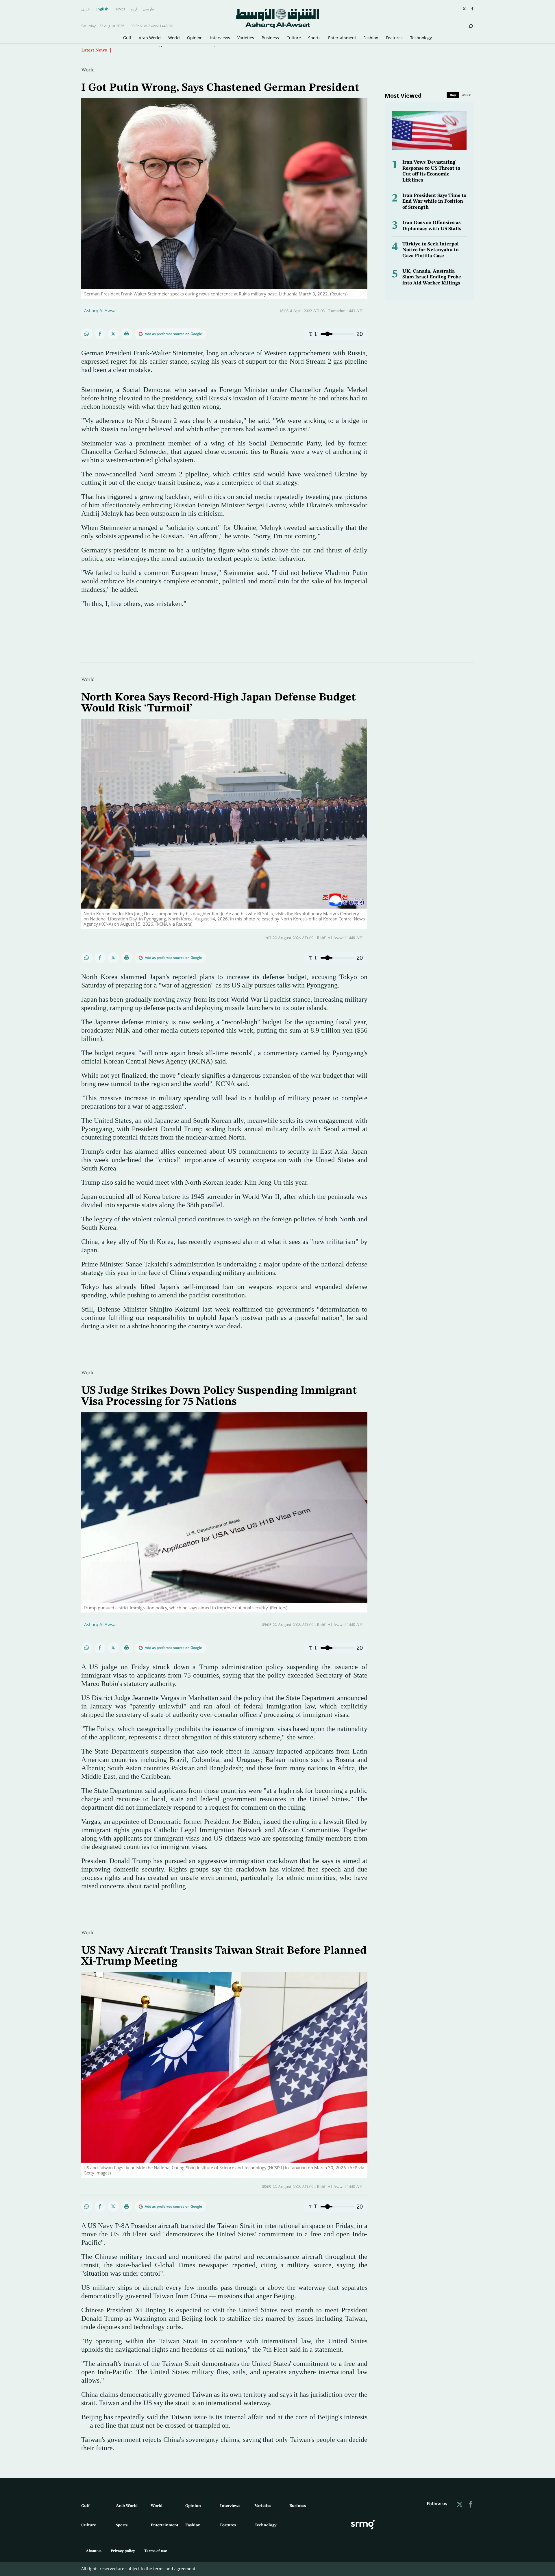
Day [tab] (453, 95)
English (102, 9)
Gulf (127, 38)
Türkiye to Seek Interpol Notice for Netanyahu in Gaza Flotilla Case (431, 250)
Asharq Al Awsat (100, 310)
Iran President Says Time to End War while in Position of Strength (434, 201)
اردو (134, 9)
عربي (86, 9)
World (174, 38)
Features (394, 38)
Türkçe (120, 9)
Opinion (195, 38)
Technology (421, 38)
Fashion (371, 38)
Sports (314, 38)
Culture (294, 38)
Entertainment (342, 38)
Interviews (220, 38)
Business (270, 38)
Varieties (246, 38)
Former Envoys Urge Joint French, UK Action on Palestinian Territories (185, 50)
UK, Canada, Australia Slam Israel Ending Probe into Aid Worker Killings (432, 277)
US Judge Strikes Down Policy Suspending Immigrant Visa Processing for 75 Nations (219, 1396)
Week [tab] (466, 95)
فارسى (148, 9)
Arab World (150, 38)
